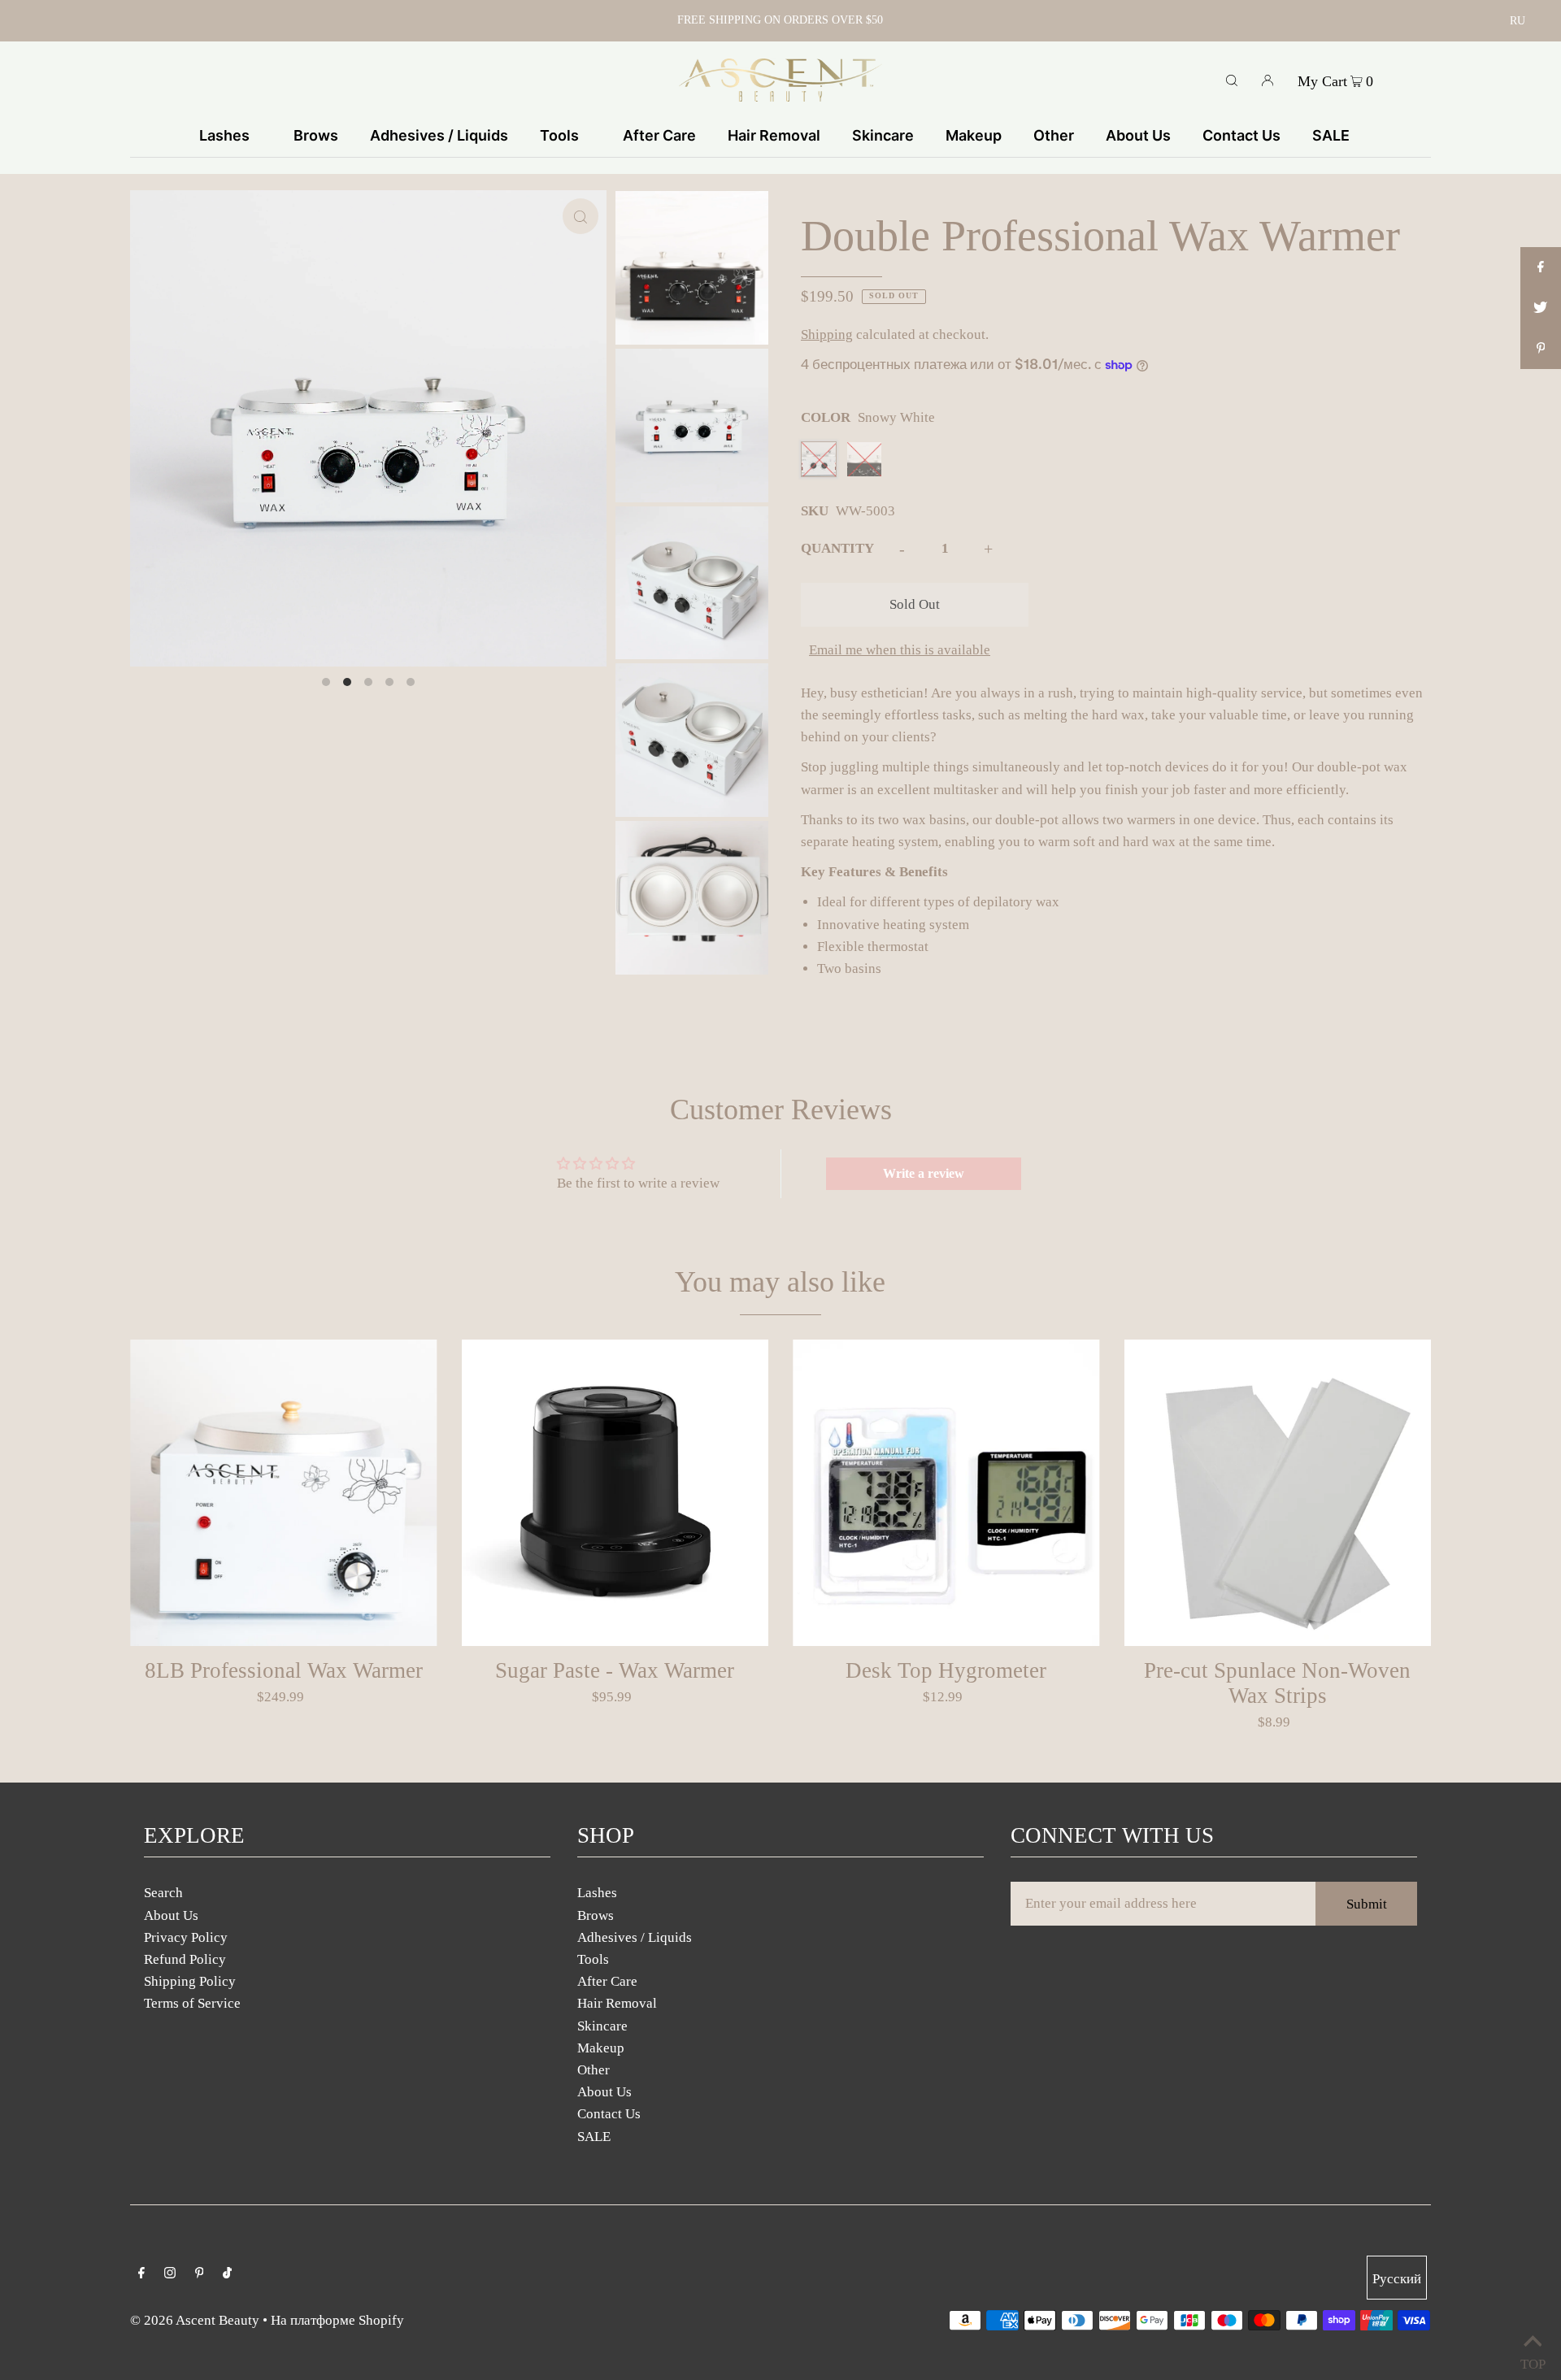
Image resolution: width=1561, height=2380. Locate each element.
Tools (593, 1959)
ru (1518, 21)
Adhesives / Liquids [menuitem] (439, 135)
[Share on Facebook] (1541, 267)
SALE (594, 2137)
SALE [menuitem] (1331, 135)
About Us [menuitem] (1138, 135)
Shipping (827, 334)
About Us (171, 1915)
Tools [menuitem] (559, 135)
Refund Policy (185, 1959)
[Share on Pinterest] (1541, 349)
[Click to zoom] (580, 216)
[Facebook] (141, 2274)
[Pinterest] (200, 2274)
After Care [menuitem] (659, 135)
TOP (1533, 2360)
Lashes (597, 1893)
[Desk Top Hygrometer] (946, 1493)
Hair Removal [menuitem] (774, 135)
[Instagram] (170, 2274)
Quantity (837, 548)
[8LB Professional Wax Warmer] (284, 1493)
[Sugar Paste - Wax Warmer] (615, 1493)
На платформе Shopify (337, 2320)
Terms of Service (192, 2003)
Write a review (924, 1173)
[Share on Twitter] (1541, 308)
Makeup (601, 2048)
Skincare (602, 2026)
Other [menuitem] (1054, 135)
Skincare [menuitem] (883, 135)
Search (163, 1893)
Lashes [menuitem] (224, 135)
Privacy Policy (186, 1937)
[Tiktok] (227, 2274)
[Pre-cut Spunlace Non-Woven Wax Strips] (1278, 1493)
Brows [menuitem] (316, 135)
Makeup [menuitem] (974, 135)
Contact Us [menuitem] (1241, 135)
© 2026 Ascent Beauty (195, 2320)
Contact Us (609, 2114)
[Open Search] (1232, 80)
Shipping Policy (190, 1981)
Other (594, 2070)
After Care (607, 1981)
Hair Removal (617, 2003)
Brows (596, 1915)
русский (1397, 2279)
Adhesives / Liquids (635, 1937)
